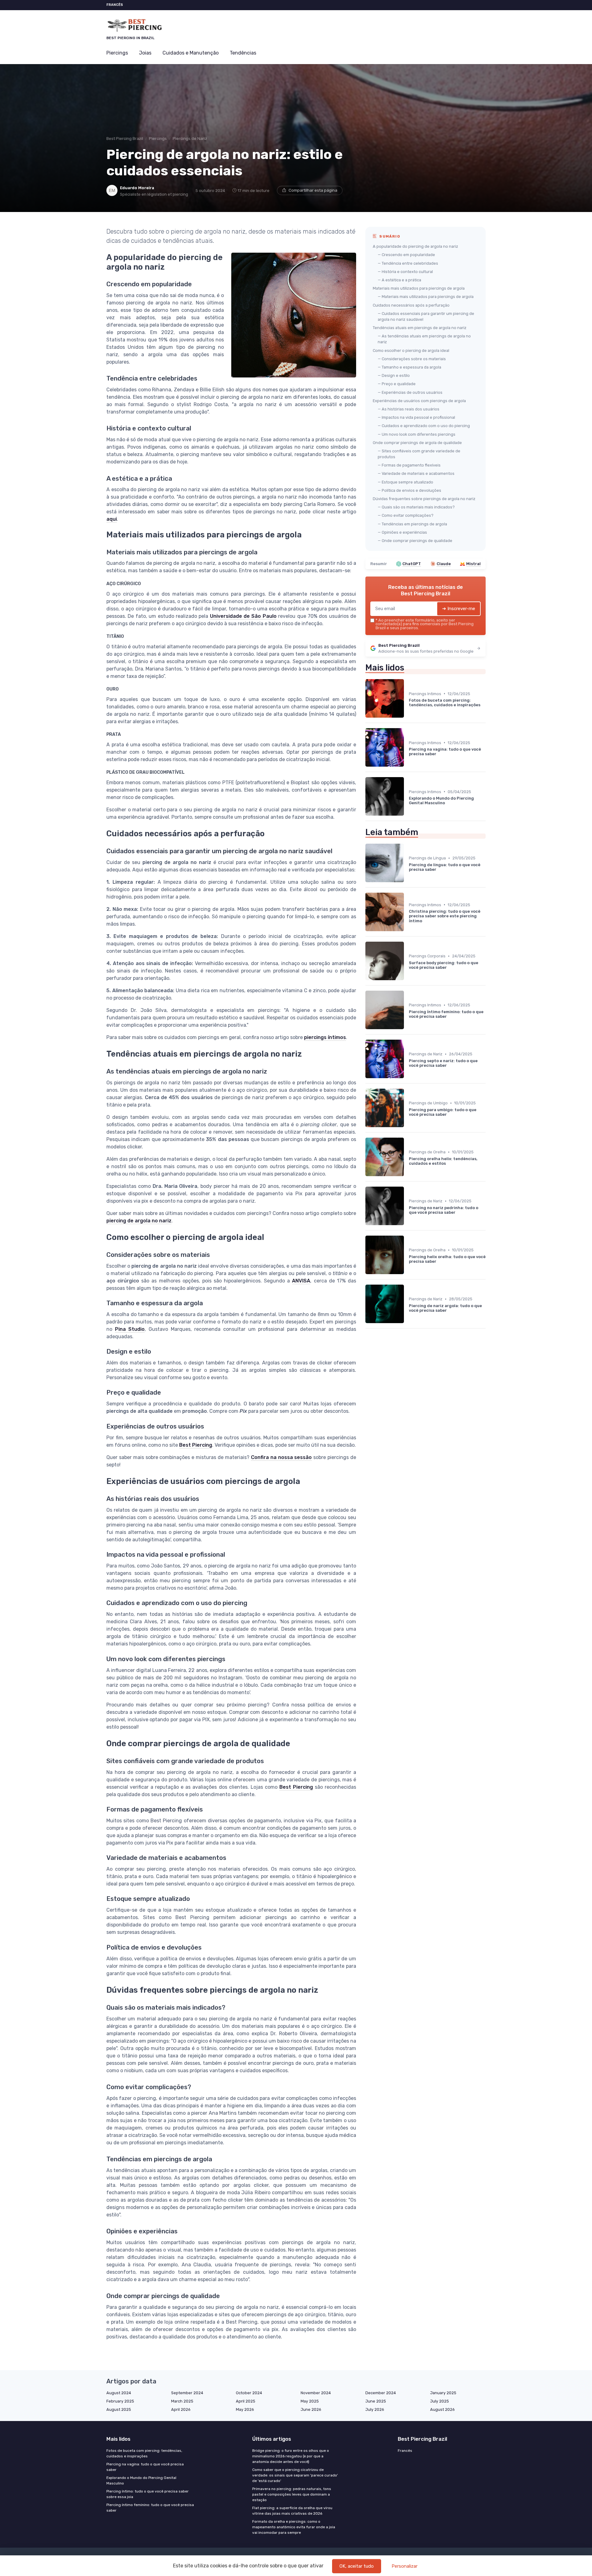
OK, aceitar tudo (357, 2566)
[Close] (408, 1271)
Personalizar (405, 2566)
